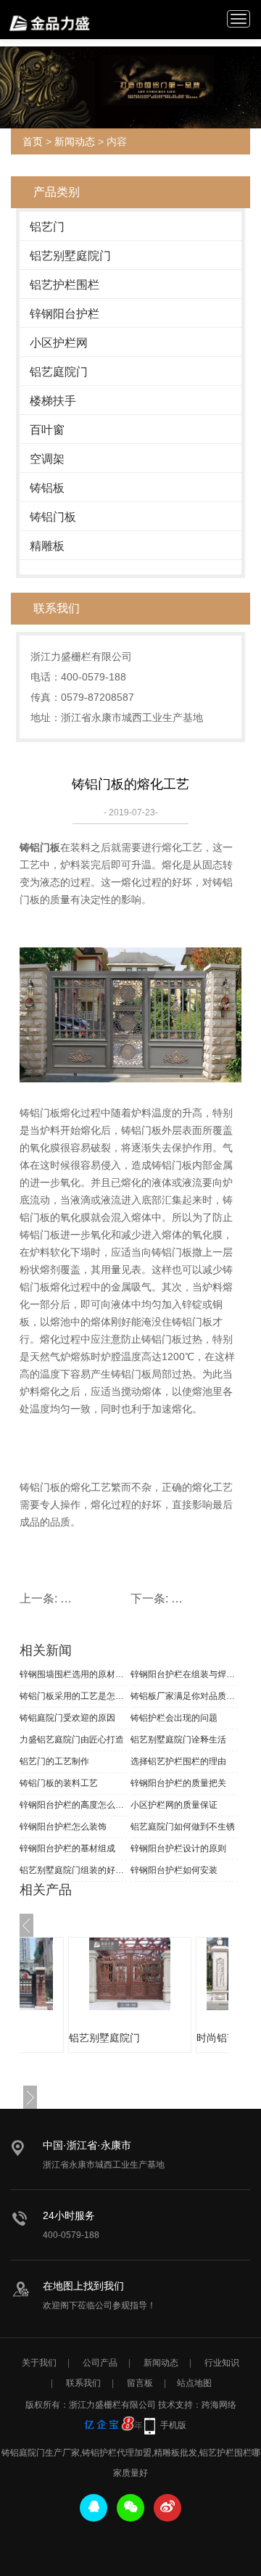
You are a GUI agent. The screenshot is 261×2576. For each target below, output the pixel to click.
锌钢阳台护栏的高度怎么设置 (73, 1805)
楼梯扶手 (53, 401)
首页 (33, 141)
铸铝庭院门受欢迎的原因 (67, 1718)
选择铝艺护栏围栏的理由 (178, 1761)
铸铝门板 (53, 517)
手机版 (173, 2425)
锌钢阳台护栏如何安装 (174, 1870)
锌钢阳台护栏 (65, 314)
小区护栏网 (59, 343)
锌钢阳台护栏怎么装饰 (63, 1827)
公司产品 (100, 2363)
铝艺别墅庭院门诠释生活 (178, 1740)
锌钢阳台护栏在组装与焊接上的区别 (184, 1674)
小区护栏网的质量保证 (174, 1805)
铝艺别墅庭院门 (70, 256)
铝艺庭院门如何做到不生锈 (183, 1827)
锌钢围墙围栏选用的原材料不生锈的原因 (73, 1674)
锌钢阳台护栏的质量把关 (178, 1783)
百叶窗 (47, 430)
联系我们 (83, 2383)
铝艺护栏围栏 (65, 285)
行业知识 (222, 2363)
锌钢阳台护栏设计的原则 (178, 1848)
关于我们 (39, 2363)
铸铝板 (47, 488)
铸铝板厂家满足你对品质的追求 (184, 1696)
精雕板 (47, 546)
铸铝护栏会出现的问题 (174, 1718)
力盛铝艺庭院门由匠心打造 (72, 1740)
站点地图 (194, 2383)
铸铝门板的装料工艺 (59, 1783)
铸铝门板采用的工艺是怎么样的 (73, 1696)
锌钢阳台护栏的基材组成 (67, 1848)
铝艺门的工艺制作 (54, 1761)
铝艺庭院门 (59, 372)
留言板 (140, 2383)
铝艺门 (47, 227)
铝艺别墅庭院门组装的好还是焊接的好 (73, 1870)
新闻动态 (75, 141)
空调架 (47, 459)
